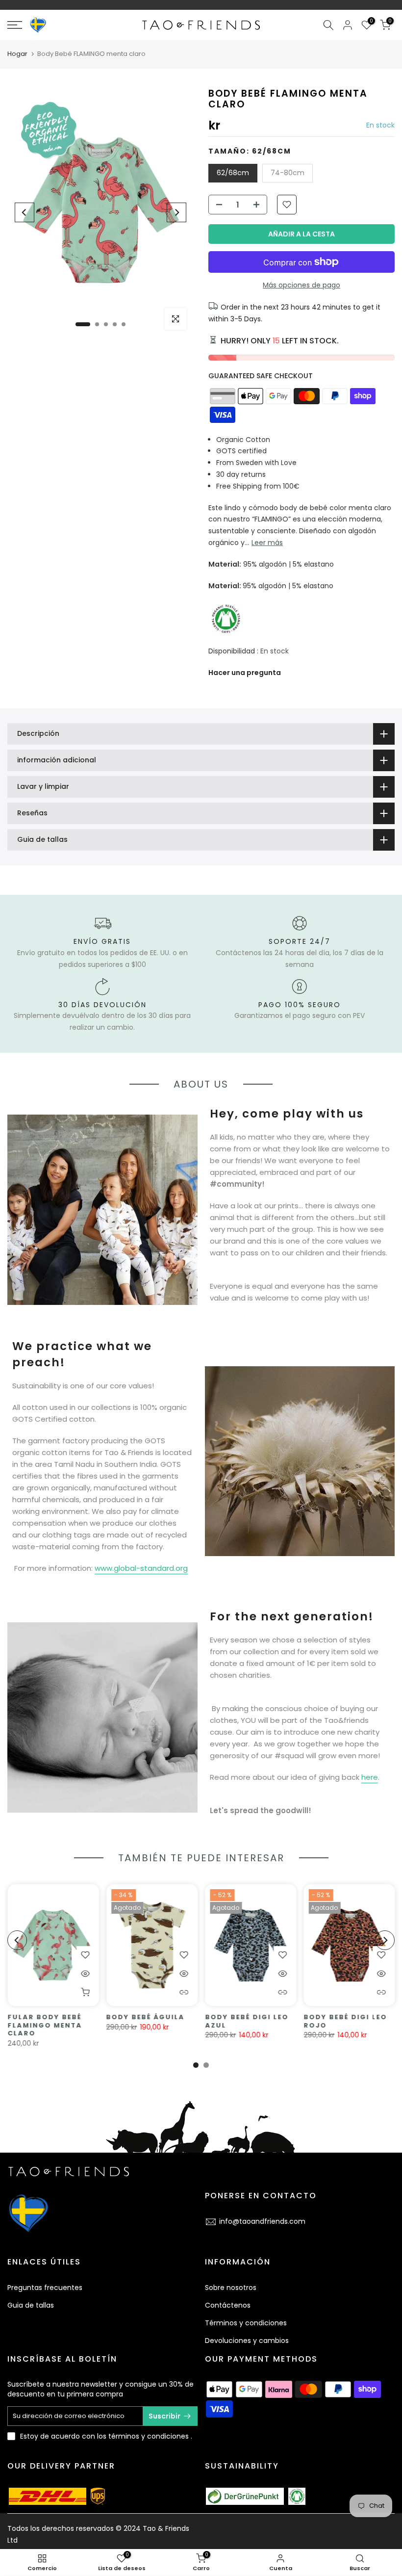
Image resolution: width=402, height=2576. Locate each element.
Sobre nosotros (231, 2288)
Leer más (267, 543)
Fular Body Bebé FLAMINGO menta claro (45, 2025)
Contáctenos (228, 2305)
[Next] (176, 212)
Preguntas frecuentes (45, 2288)
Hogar (17, 54)
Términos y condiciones (246, 2323)
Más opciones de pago (301, 285)
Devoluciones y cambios (247, 2341)
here (370, 1777)
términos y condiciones (149, 2436)
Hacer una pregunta (245, 673)
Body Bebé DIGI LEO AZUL (247, 2021)
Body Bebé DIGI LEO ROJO (345, 2021)
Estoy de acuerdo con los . (106, 2436)
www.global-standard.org (141, 1568)
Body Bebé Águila (145, 2017)
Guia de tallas (31, 2305)
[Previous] (25, 212)
